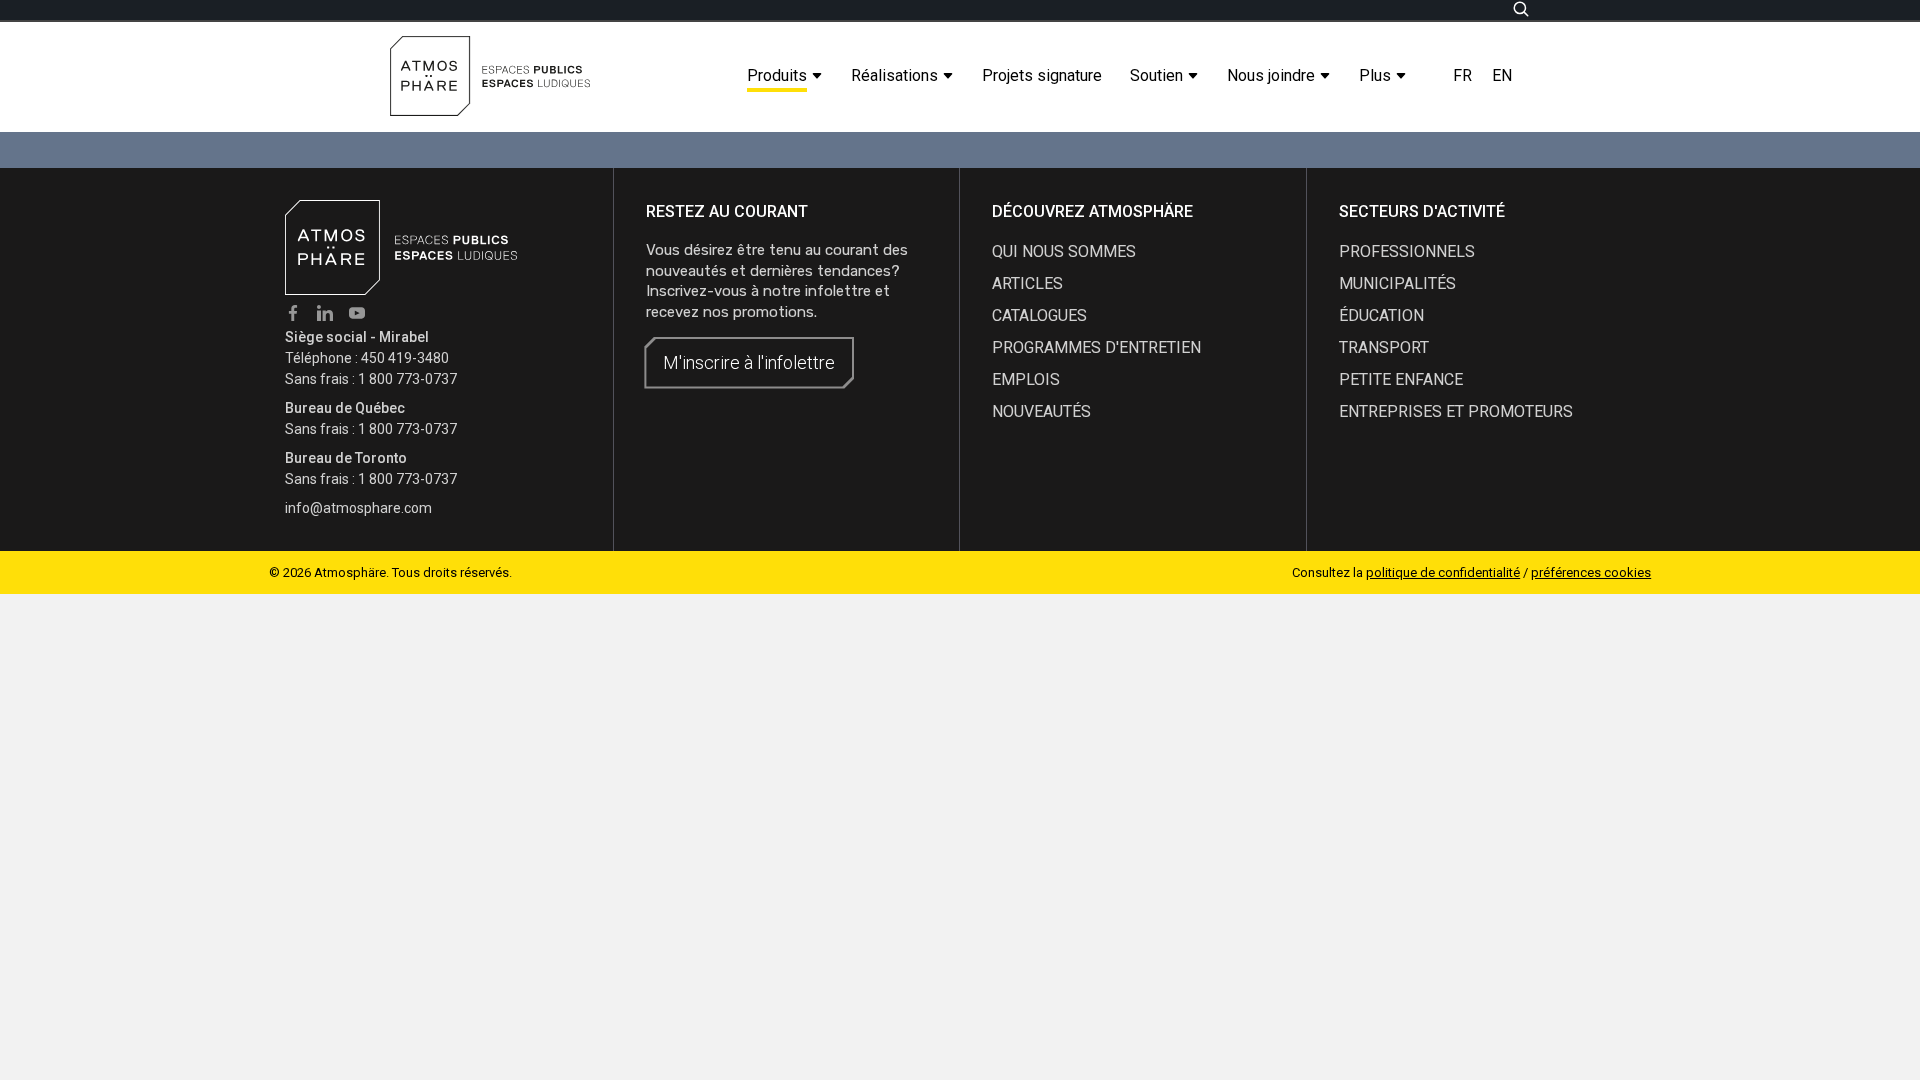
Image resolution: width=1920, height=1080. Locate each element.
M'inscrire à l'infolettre (749, 362)
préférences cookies (1591, 572)
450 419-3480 (405, 358)
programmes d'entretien (1096, 347)
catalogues (1039, 315)
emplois (1026, 379)
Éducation (1381, 315)
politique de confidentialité (1443, 572)
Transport (1384, 347)
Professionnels (1407, 251)
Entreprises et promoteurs (1456, 411)
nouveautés (1041, 411)
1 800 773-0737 (407, 379)
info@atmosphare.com (358, 508)
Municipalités (1397, 283)
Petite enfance (1401, 379)
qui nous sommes (1064, 251)
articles (1027, 283)
